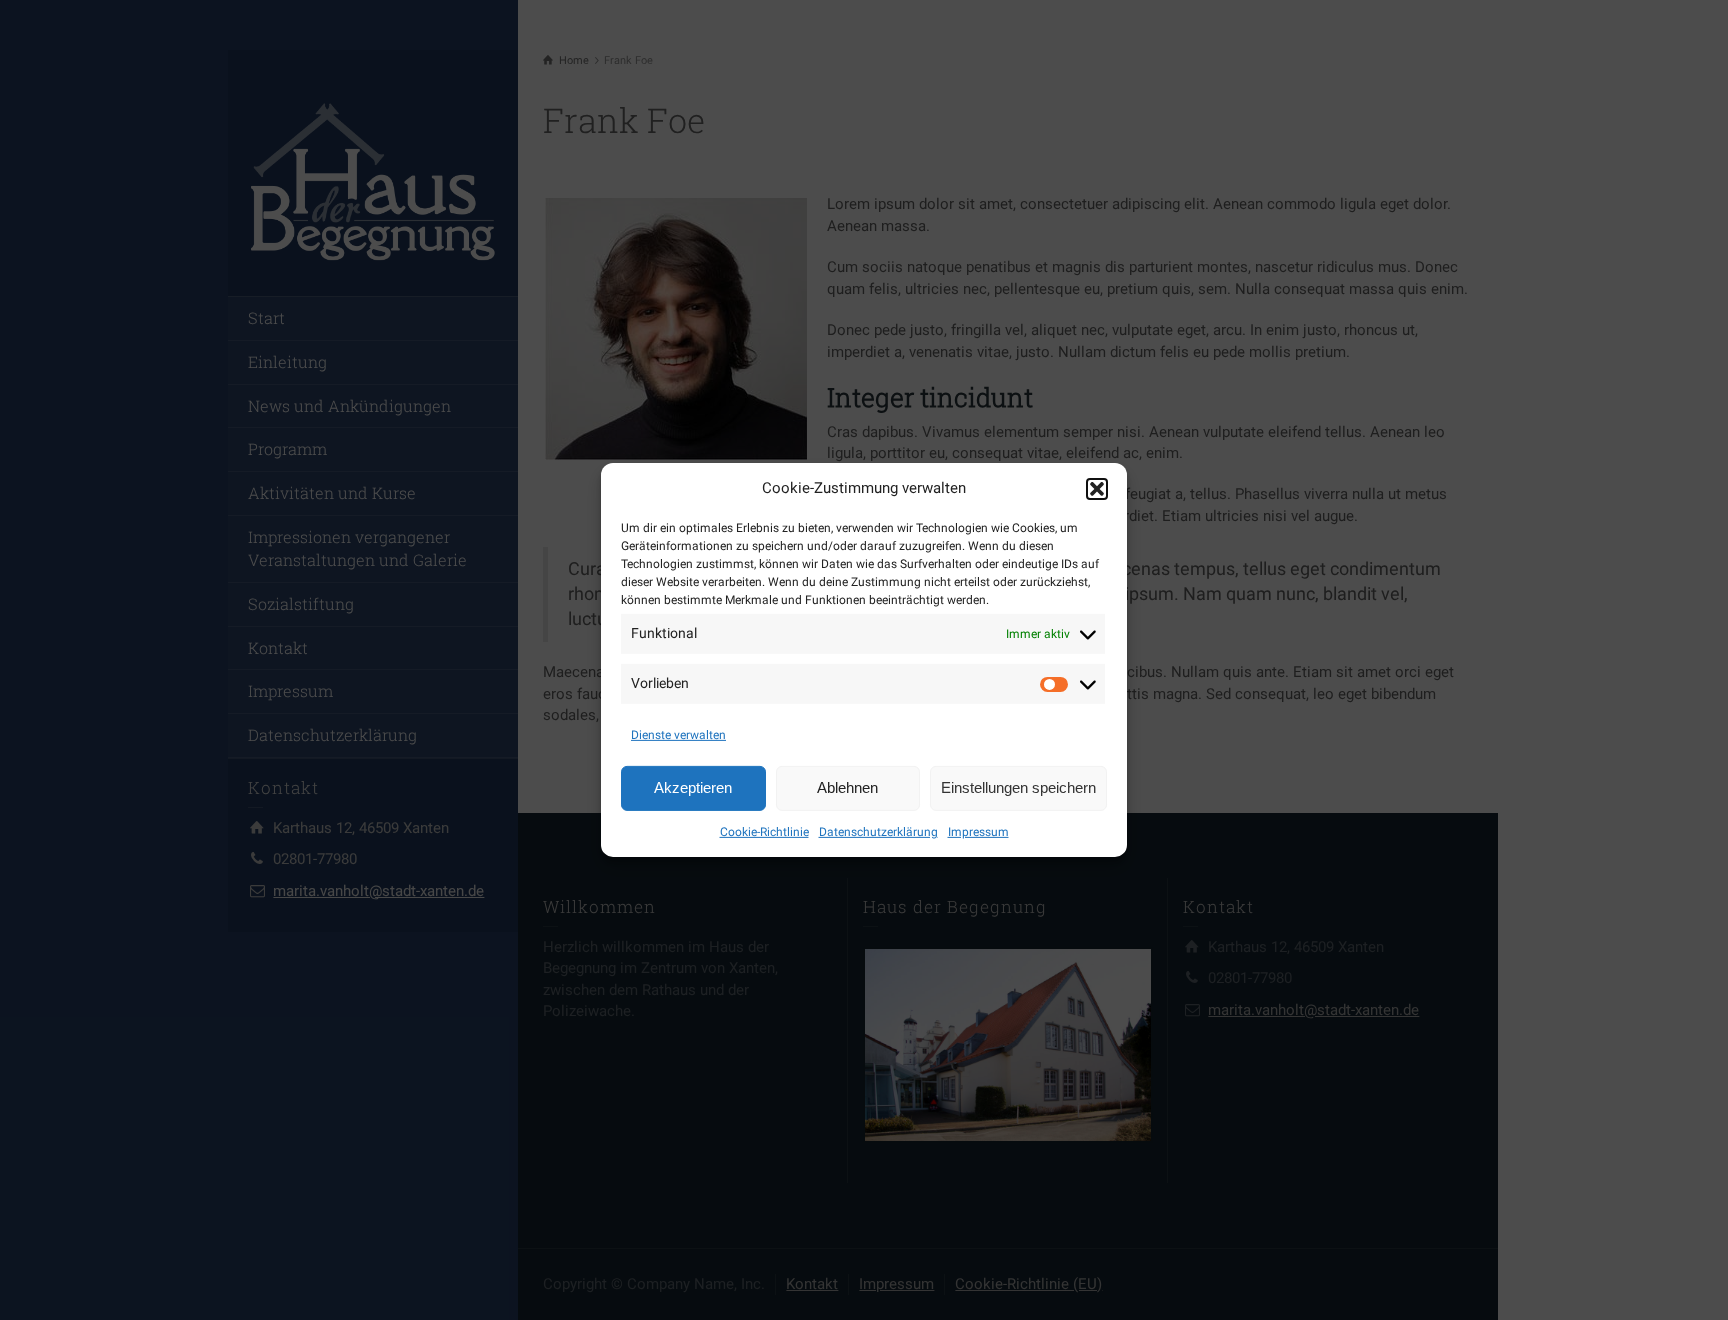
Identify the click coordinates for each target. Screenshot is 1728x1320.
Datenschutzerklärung (878, 832)
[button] (1097, 489)
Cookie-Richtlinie (764, 832)
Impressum (978, 832)
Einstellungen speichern (1018, 787)
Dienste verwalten (678, 735)
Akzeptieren (693, 787)
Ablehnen (847, 787)
